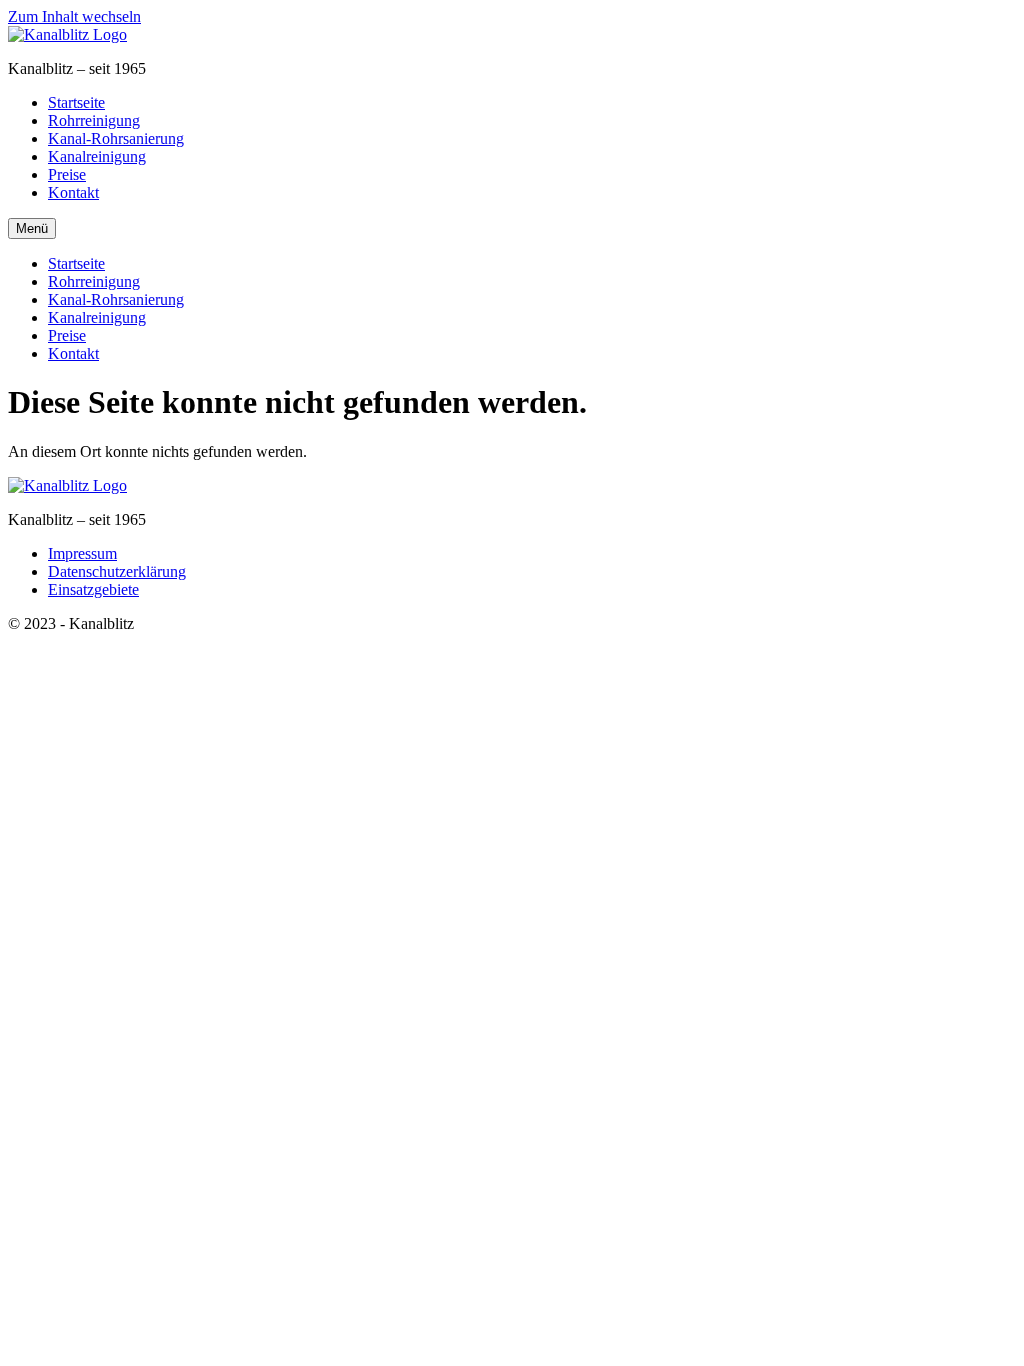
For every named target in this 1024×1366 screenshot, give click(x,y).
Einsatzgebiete (93, 589)
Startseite (76, 102)
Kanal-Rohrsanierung (116, 138)
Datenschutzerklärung (117, 571)
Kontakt (73, 192)
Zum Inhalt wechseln (74, 16)
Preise (67, 174)
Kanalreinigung (97, 156)
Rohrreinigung (94, 120)
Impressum (82, 553)
